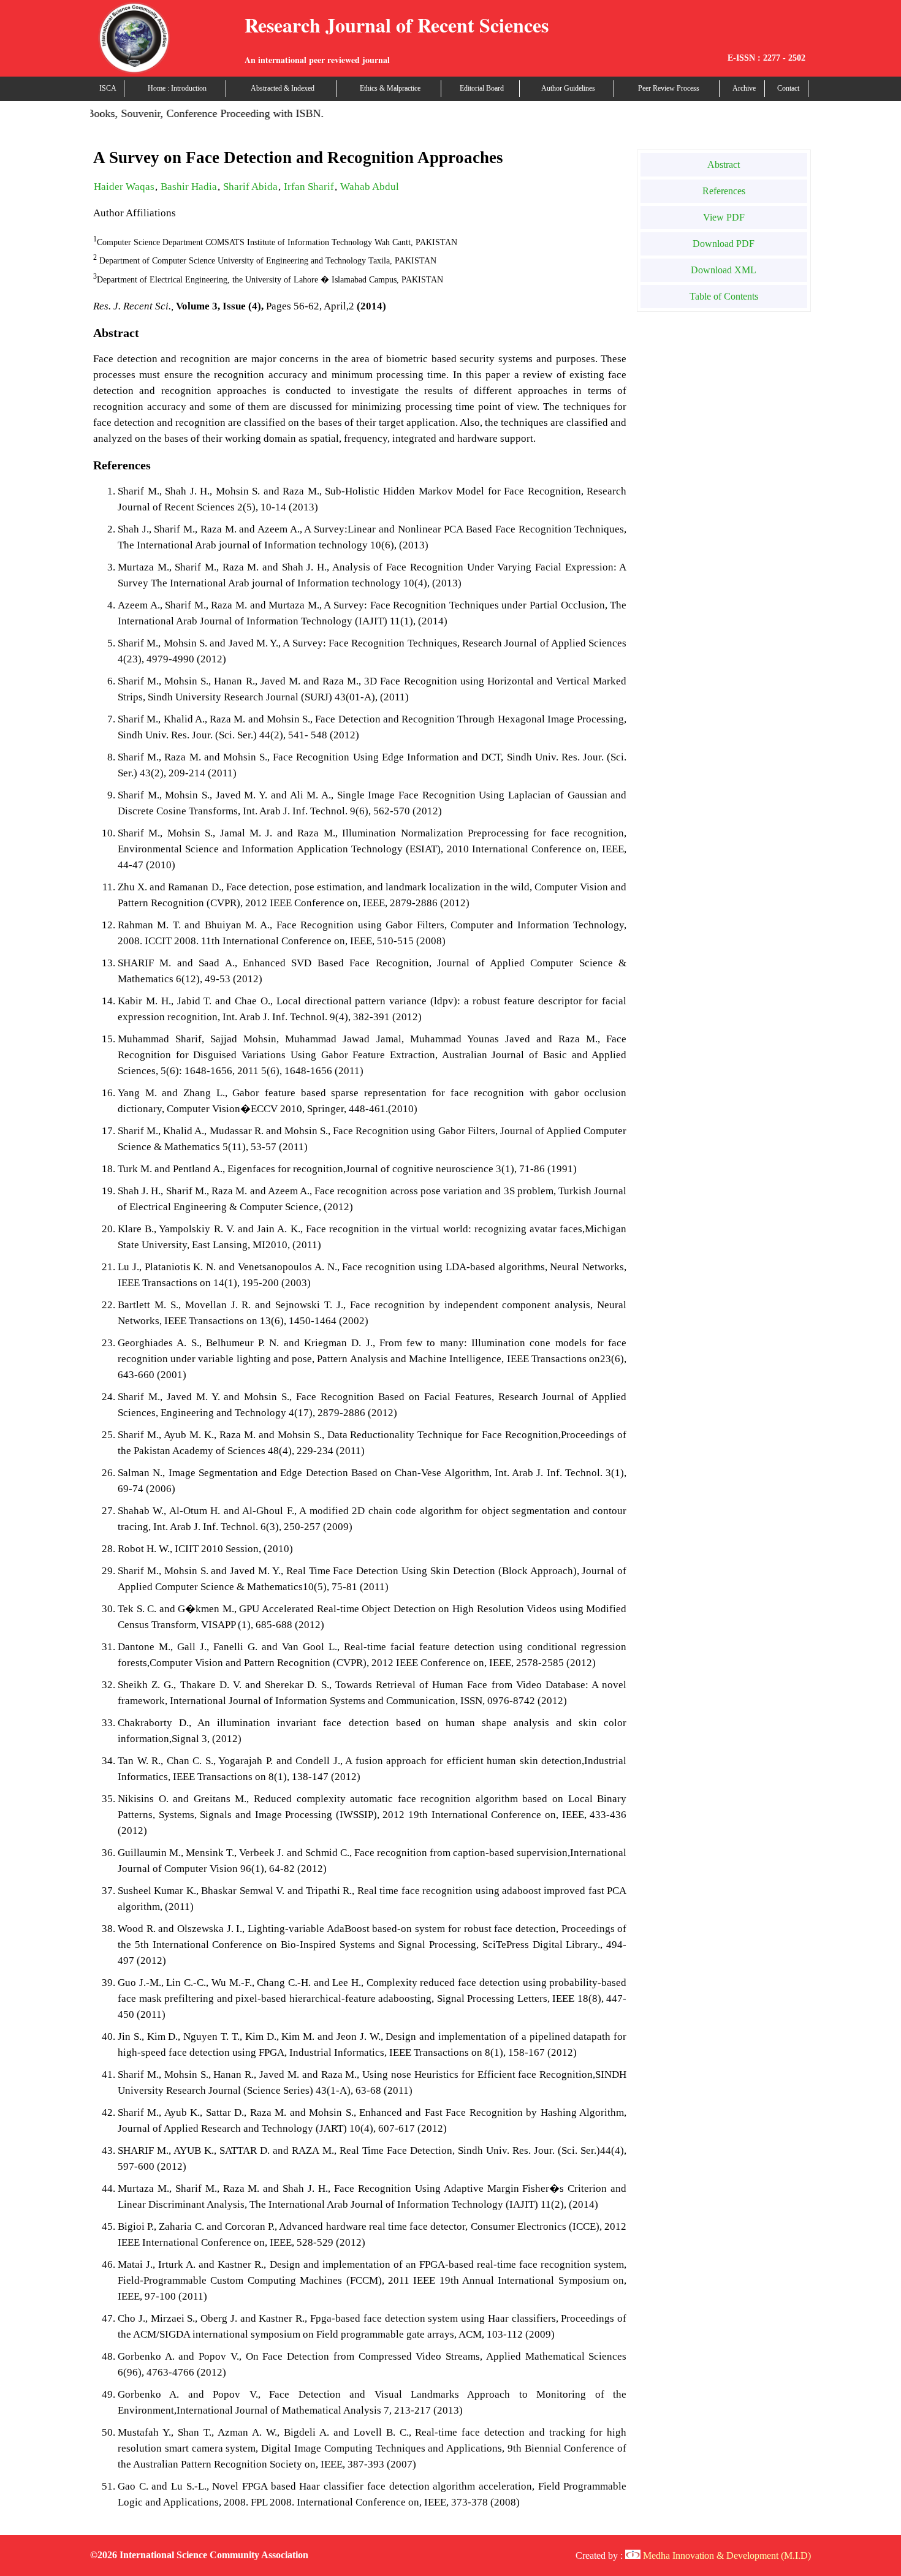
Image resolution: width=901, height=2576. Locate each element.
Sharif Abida (250, 187)
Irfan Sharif (309, 187)
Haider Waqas (124, 187)
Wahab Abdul (370, 187)
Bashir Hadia (189, 187)
